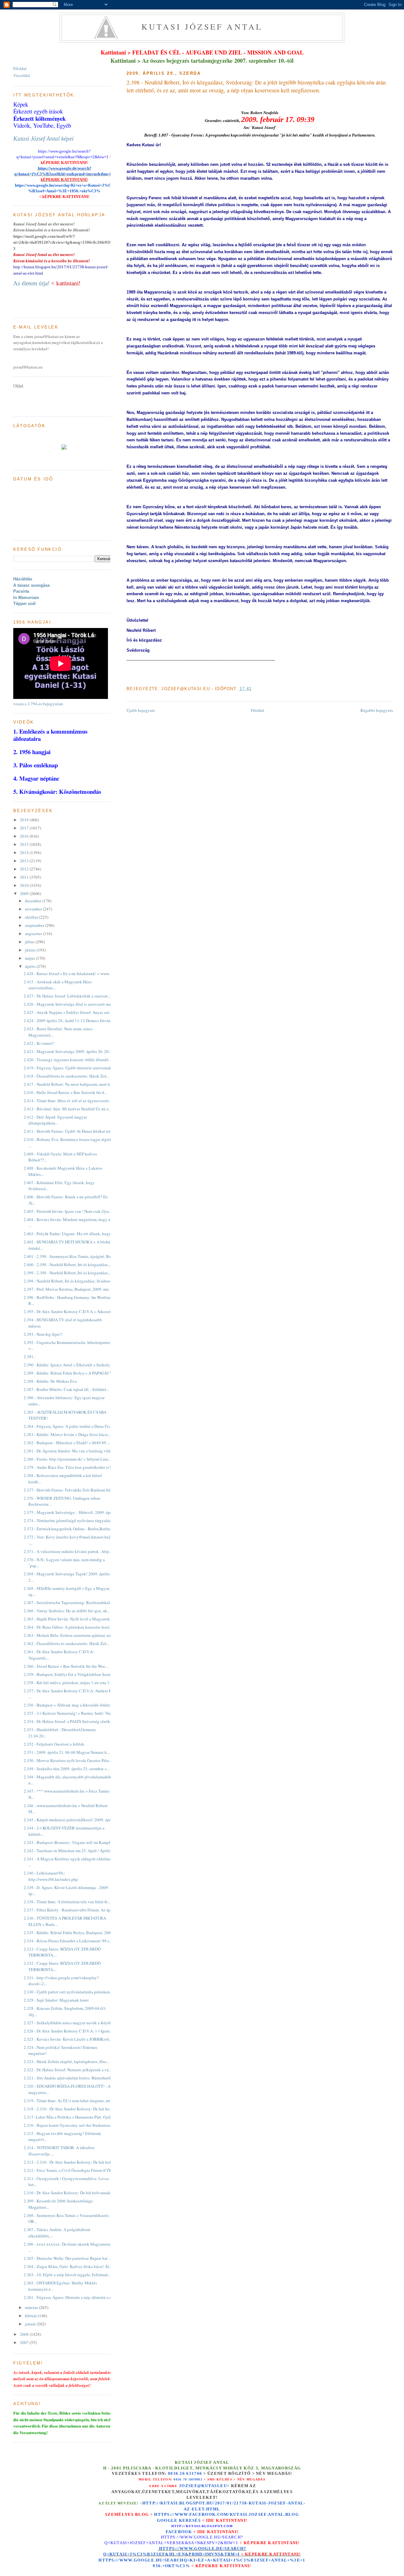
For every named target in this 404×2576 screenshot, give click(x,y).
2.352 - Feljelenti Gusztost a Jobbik (54, 1744)
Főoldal (258, 710)
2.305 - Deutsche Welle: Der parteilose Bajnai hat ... (68, 2258)
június (31, 950)
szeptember (35, 925)
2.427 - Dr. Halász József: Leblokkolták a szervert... (67, 996)
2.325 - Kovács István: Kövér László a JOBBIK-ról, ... (69, 2039)
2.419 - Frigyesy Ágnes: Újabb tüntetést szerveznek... (69, 1068)
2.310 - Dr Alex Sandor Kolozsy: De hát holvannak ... (69, 2193)
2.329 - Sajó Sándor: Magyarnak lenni (56, 2000)
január (31, 2324)
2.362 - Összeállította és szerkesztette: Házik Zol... (66, 1643)
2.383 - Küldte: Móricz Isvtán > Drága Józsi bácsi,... (68, 1434)
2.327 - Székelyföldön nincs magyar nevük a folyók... (69, 2023)
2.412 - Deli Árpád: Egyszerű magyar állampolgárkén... (55, 1120)
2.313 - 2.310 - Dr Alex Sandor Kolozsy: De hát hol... (69, 2162)
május (30, 958)
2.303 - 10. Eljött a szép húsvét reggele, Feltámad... (67, 2275)
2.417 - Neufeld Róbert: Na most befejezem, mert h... (68, 1084)
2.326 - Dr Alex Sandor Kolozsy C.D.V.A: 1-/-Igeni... (68, 2031)
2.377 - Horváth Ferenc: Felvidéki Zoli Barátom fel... (68, 1490)
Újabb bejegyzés (141, 710)
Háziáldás (23, 579)
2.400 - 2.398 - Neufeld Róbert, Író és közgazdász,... (68, 1265)
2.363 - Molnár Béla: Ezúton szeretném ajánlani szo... (69, 1635)
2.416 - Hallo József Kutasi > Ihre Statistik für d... (65, 1092)
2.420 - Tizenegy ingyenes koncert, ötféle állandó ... (68, 1060)
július (30, 942)
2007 (25, 2342)
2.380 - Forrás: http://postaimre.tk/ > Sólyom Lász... (67, 1459)
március (32, 2307)
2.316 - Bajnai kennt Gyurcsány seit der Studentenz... (69, 2125)
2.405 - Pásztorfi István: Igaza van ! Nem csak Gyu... (68, 1211)
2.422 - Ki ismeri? (39, 1043)
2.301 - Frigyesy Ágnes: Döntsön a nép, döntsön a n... (69, 2297)
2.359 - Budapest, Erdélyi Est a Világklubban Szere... (69, 1674)
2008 (25, 2334)
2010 (25, 885)
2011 (25, 877)
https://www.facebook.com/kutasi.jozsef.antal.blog (226, 2515)
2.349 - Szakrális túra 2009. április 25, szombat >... (67, 1769)
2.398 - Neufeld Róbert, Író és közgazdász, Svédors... (68, 1281)
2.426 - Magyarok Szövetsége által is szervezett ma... (69, 1004)
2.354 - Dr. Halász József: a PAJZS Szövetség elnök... (68, 1721)
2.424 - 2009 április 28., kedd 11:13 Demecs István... (68, 1021)
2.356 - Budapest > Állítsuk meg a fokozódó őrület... (68, 1705)
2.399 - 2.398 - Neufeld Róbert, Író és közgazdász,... (68, 1273)
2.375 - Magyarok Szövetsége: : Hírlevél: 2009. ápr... (69, 1512)
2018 (25, 820)
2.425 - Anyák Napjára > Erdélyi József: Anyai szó (67, 1012)
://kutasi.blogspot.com (207, 2526)
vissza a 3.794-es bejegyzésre (38, 704)
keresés (190, 2520)
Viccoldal (22, 75)
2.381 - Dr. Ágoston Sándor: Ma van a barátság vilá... (68, 1451)
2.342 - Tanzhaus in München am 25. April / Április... (69, 1851)
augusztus (34, 933)
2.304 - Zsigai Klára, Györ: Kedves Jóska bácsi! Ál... (68, 2266)
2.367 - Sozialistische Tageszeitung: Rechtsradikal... (68, 1602)
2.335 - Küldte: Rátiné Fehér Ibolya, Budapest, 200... (69, 1933)
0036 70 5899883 (188, 2479)
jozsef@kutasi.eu (203, 2486)
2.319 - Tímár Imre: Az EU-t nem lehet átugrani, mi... (68, 2101)
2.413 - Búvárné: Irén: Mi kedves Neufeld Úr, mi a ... (68, 1109)
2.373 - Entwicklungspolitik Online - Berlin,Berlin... (68, 1529)
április (31, 966)
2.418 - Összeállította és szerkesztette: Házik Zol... (66, 1076)
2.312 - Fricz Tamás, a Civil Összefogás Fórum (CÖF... (69, 2170)
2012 (25, 869)
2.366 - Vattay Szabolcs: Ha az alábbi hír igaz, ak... (67, 1611)
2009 (25, 893)
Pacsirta (21, 591)
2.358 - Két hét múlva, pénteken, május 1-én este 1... (68, 1683)
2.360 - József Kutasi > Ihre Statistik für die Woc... (66, 1666)
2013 (25, 861)
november (34, 909)
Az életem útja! (31, 283)
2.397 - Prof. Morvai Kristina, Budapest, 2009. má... (67, 1289)
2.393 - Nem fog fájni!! (43, 1334)
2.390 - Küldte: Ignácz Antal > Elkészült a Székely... (68, 1365)
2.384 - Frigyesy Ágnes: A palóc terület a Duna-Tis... (68, 1426)
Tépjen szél (24, 604)
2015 (25, 844)
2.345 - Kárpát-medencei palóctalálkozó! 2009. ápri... (69, 1820)
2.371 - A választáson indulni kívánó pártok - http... (68, 1551)
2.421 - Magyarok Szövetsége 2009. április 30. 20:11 (69, 1051)
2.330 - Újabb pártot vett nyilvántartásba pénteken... (68, 1992)
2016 (25, 836)
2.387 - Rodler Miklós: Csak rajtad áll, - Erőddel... (66, 1389)
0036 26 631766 (185, 2474)
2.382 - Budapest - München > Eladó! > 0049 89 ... (67, 1443)
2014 (25, 852)
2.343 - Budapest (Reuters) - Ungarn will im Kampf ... (69, 1842)
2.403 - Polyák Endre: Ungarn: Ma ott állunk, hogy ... (69, 1234)
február (31, 2316)
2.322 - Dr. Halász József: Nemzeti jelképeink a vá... (68, 2070)
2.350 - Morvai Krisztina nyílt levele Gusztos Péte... (68, 1760)
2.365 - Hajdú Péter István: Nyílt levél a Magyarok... (68, 1619)
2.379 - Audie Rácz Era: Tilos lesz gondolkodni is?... (69, 1467)
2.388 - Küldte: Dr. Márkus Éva (50, 1381)
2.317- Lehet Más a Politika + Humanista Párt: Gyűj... (69, 2117)
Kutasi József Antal (202, 26)
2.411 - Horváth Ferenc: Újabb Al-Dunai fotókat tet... (68, 1131)
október (32, 917)
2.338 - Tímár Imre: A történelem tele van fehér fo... (67, 1902)
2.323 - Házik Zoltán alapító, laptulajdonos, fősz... (66, 2061)
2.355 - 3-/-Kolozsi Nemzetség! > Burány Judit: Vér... (68, 1713)
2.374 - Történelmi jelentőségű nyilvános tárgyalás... (68, 1521)
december (34, 901)
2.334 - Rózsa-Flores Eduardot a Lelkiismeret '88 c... (68, 1941)
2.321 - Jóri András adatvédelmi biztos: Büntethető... (69, 2078)
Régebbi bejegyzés (377, 710)
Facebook (179, 2532)
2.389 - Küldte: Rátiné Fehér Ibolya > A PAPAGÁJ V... (69, 1373)
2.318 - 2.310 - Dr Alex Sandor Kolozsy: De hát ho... (68, 2109)
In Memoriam (26, 598)
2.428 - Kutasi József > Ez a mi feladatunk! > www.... (68, 974)
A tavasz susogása (31, 585)
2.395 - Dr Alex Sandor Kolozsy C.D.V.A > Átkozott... (69, 1311)
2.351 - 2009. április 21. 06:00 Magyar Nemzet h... (67, 1752)
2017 (25, 828)
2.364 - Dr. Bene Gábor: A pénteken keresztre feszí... (68, 1627)
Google (168, 2520)
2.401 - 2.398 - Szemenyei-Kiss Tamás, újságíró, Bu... (69, 1256)
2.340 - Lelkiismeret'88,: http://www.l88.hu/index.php (51, 1876)
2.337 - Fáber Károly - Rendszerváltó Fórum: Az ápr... (69, 1910)
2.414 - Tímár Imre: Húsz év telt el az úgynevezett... (68, 1101)
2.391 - (30, 1357)
